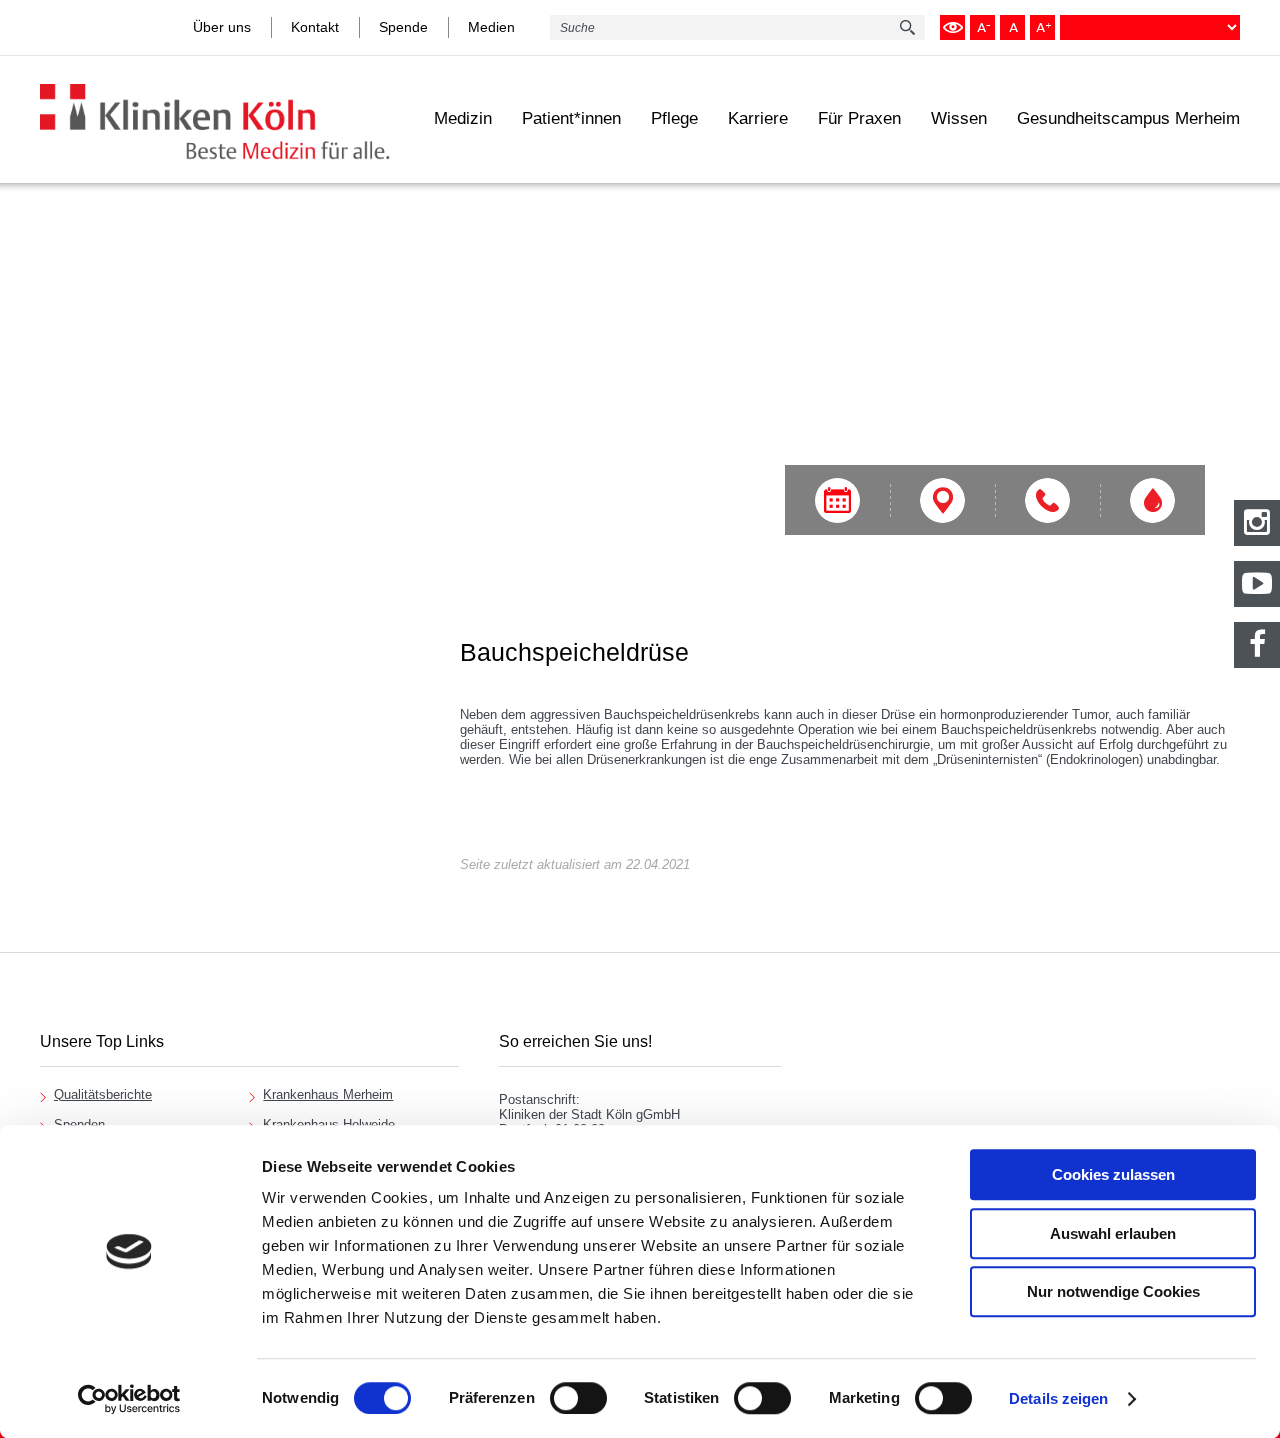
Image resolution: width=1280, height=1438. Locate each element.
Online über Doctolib (837, 500)
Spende (403, 27)
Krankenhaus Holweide (329, 1124)
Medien (491, 27)
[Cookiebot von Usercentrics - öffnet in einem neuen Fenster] (129, 1399)
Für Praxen (859, 118)
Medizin (463, 118)
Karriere (758, 118)
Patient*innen (571, 118)
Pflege (674, 118)
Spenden (79, 1124)
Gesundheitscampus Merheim (1128, 118)
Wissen (959, 118)
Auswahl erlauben (1113, 1233)
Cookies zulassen (1113, 1174)
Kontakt (315, 27)
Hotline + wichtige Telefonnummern (1047, 500)
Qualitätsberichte (103, 1094)
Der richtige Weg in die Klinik (942, 500)
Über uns (222, 27)
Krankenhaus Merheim (328, 1094)
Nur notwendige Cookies (1113, 1291)
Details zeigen (1058, 1398)
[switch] (578, 1398)
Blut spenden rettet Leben (1152, 500)
